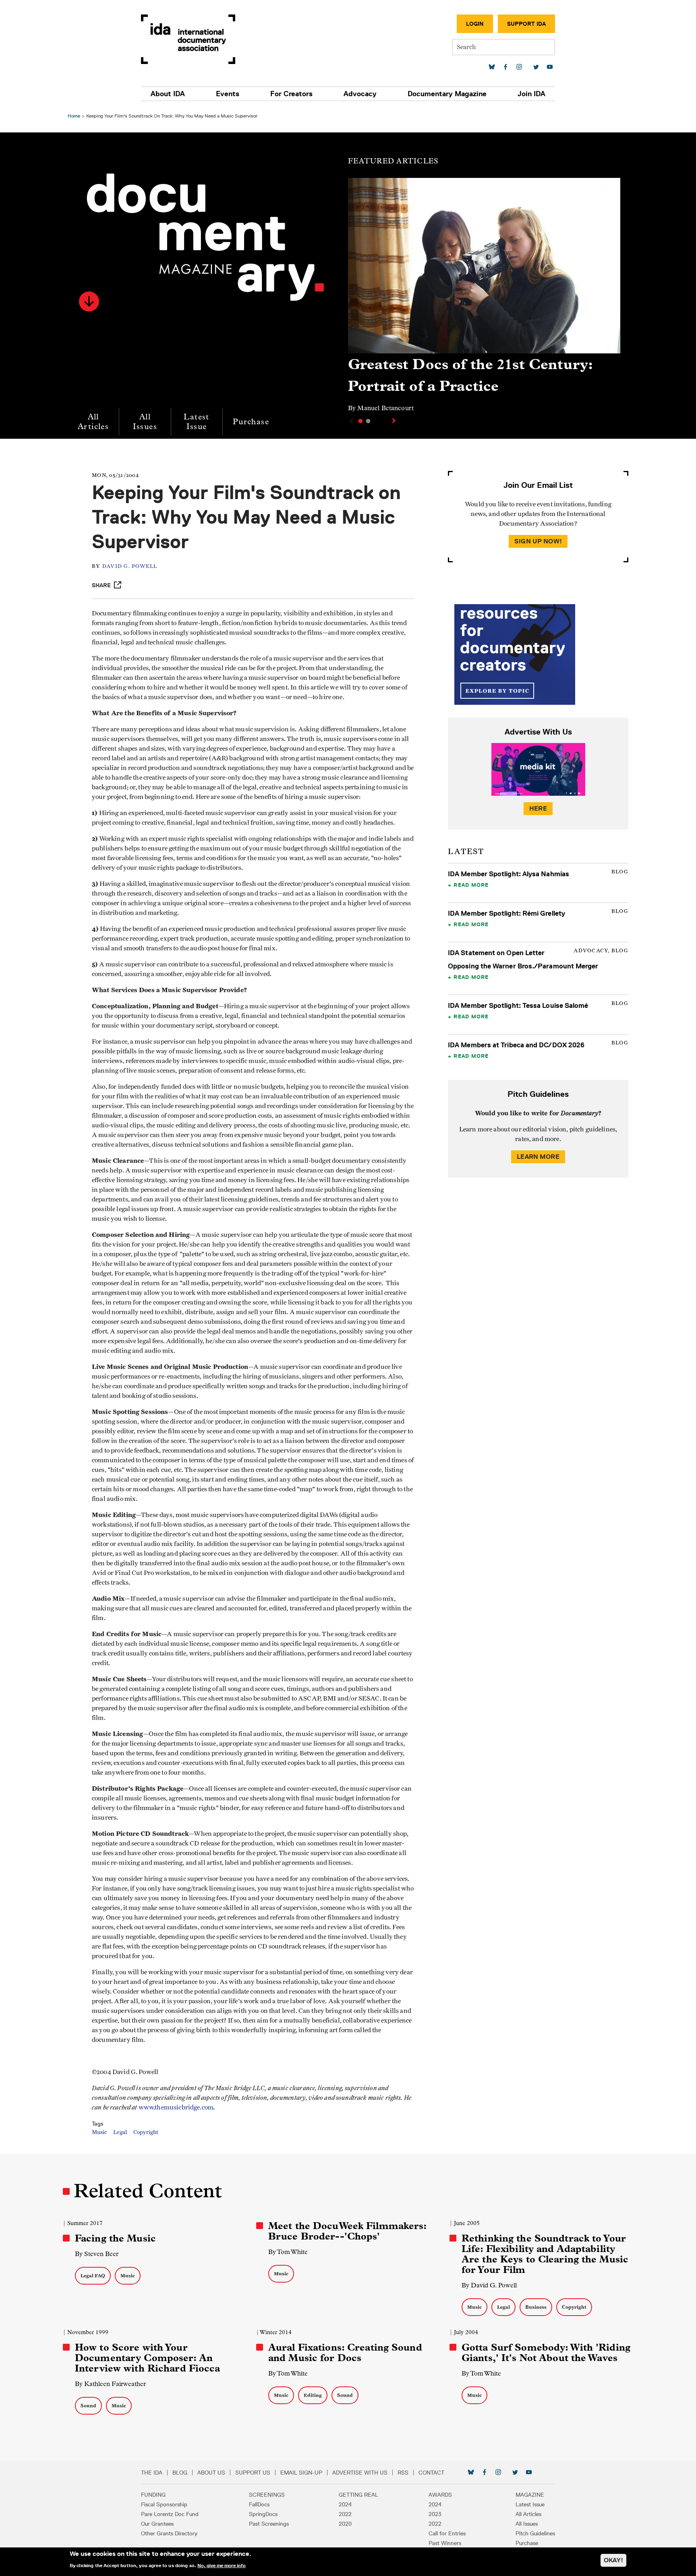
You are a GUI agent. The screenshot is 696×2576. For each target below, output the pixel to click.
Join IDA (531, 94)
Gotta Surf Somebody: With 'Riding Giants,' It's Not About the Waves (546, 2353)
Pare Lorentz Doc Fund (170, 2514)
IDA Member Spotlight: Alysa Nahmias (509, 874)
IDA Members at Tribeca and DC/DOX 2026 (516, 1045)
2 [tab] (368, 421)
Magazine (530, 2495)
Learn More (538, 1157)
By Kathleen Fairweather (110, 2384)
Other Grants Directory (169, 2533)
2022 (345, 2514)
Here (538, 808)
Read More (471, 885)
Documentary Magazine (447, 94)
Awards (440, 2495)
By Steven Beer (97, 2254)
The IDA (152, 2473)
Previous (350, 421)
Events (228, 94)
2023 (435, 2514)
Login (475, 24)
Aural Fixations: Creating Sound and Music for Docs (345, 2353)
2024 (345, 2504)
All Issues (145, 422)
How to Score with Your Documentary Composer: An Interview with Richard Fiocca (147, 2358)
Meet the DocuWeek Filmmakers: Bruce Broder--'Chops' (347, 2231)
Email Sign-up (301, 2473)
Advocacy (360, 94)
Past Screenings (269, 2524)
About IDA (168, 94)
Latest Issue (196, 422)
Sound (88, 2406)
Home (74, 116)
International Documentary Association (188, 39)
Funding (153, 2495)
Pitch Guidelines (535, 2533)
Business (536, 2307)
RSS (403, 2473)
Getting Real (358, 2495)
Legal (120, 2132)
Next (395, 421)
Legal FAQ (93, 2276)
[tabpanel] (484, 299)
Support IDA (526, 24)
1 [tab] (360, 421)
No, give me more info (222, 2566)
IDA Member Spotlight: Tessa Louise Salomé (518, 1005)
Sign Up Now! (538, 541)
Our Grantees (157, 2524)
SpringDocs (263, 2514)
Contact (431, 2473)
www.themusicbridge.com (176, 2107)
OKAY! (613, 2560)
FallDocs (259, 2504)
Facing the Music (115, 2238)
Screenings (267, 2495)
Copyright (146, 2132)
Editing (313, 2395)
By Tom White (288, 2252)
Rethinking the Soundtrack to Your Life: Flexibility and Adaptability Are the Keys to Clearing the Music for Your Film (545, 2254)
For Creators (291, 94)
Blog (180, 2473)
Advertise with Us (360, 2473)
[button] (89, 301)
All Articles (93, 422)
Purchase (251, 422)
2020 (345, 2524)
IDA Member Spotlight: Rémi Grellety (506, 913)
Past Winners (445, 2543)
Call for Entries (447, 2533)
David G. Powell (130, 567)
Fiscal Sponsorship (164, 2504)
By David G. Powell (489, 2285)
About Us (211, 2473)
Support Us (253, 2473)
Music (99, 2132)
